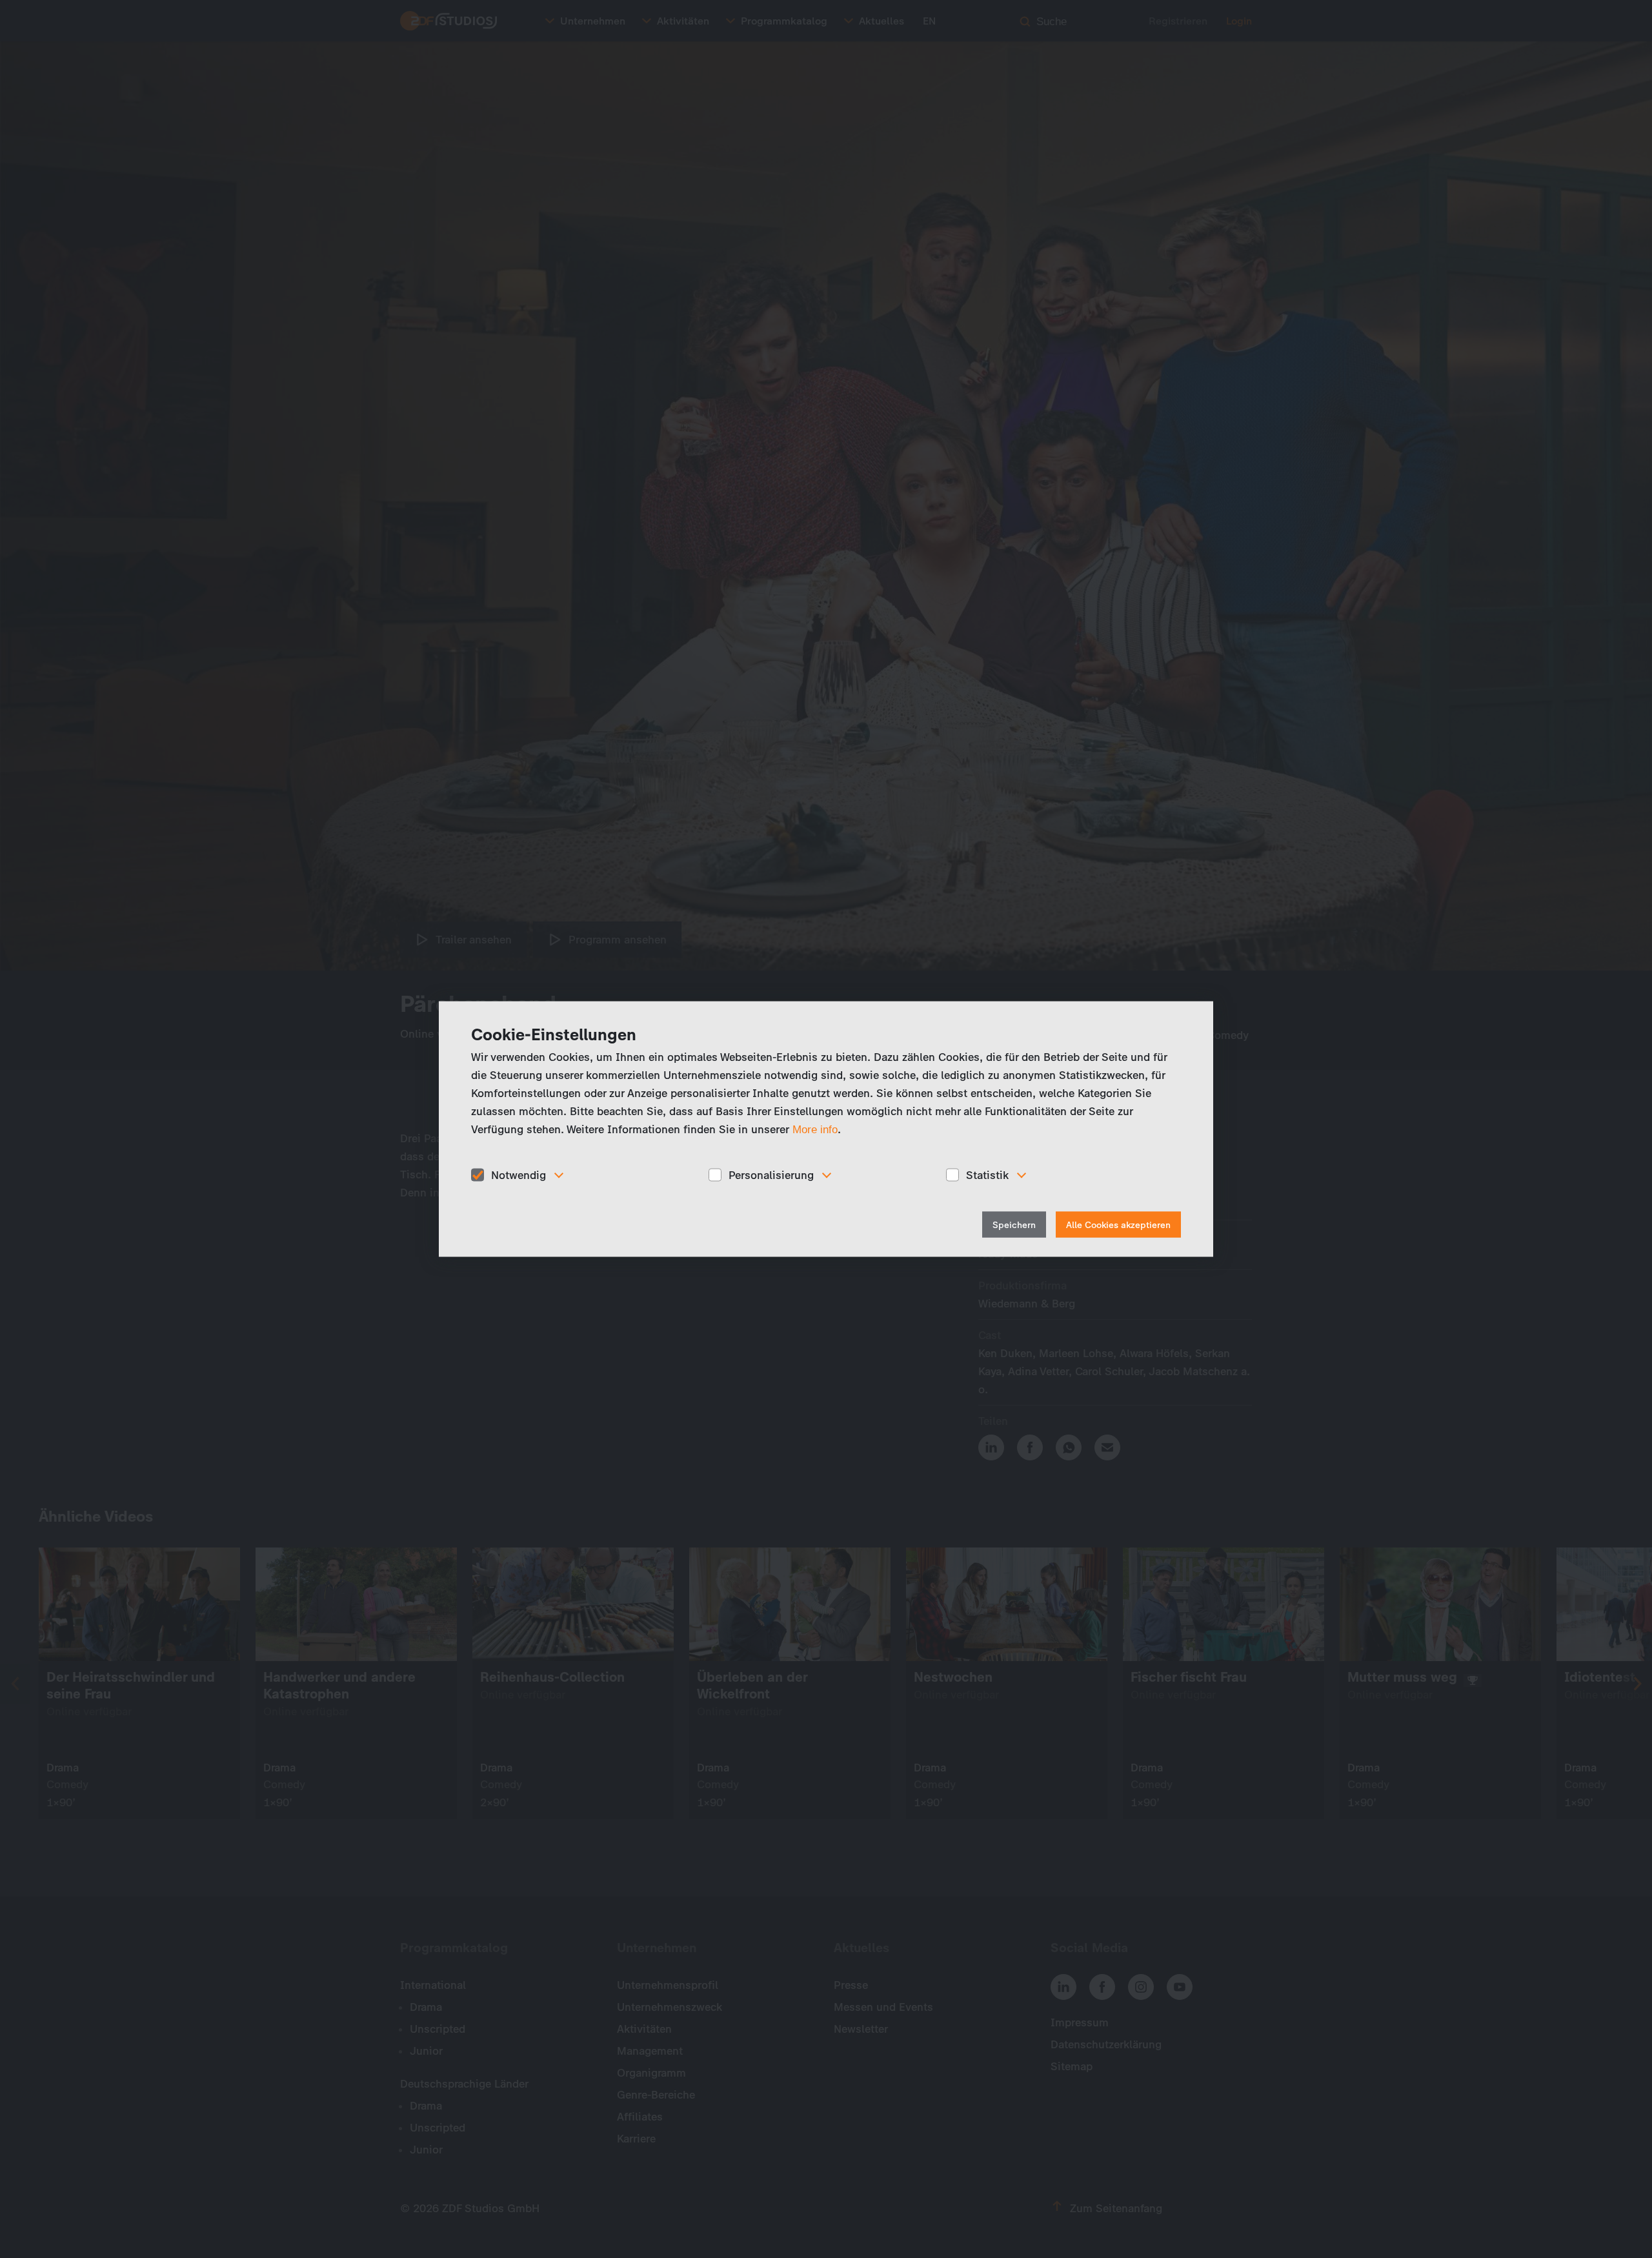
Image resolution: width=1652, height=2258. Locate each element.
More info (815, 1129)
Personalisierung (771, 1174)
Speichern (1014, 1225)
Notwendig (519, 1174)
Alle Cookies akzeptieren (1118, 1225)
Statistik (987, 1174)
